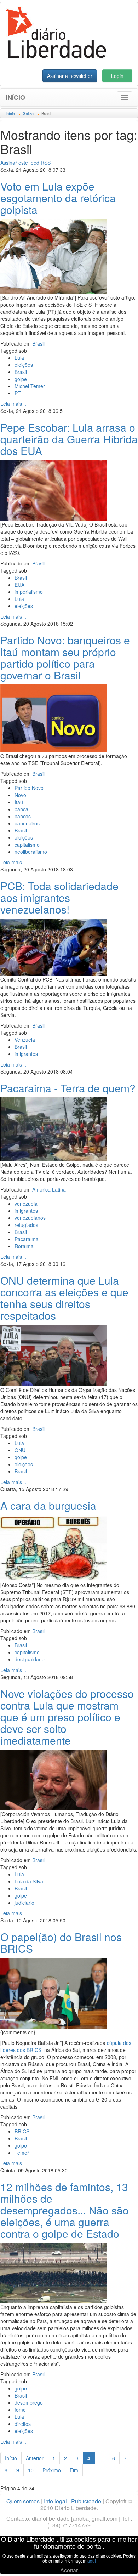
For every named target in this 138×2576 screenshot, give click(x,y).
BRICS (22, 2131)
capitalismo (27, 845)
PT (18, 393)
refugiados (26, 1225)
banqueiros (27, 823)
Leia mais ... (14, 404)
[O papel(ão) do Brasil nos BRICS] (53, 1992)
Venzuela (25, 1040)
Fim (74, 2470)
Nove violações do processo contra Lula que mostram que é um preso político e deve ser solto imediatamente (67, 1717)
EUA (19, 585)
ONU (20, 1450)
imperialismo (29, 592)
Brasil (38, 343)
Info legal (55, 2501)
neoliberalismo (31, 852)
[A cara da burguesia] (53, 1547)
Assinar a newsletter (70, 76)
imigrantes (26, 1054)
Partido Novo (29, 788)
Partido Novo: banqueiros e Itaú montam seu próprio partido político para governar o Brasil (65, 658)
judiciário (24, 1903)
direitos (23, 2424)
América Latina (49, 1189)
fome (20, 2410)
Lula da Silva (29, 1881)
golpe (21, 379)
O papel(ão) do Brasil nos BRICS (61, 1943)
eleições (24, 365)
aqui (92, 2561)
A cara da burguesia (48, 1505)
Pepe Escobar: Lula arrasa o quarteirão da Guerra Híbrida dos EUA (69, 439)
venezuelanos (30, 1218)
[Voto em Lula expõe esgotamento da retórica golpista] (53, 256)
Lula (19, 358)
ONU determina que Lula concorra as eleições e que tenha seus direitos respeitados (64, 1298)
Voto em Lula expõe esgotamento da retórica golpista (58, 198)
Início (15, 97)
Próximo (52, 2470)
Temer (22, 2153)
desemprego (29, 2402)
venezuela (26, 1204)
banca (21, 809)
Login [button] (117, 76)
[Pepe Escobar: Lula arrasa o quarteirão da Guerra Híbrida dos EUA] (53, 490)
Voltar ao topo (117, 2561)
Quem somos (23, 2501)
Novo (20, 795)
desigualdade (30, 1659)
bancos (23, 816)
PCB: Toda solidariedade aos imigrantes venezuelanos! (59, 897)
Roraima (24, 1246)
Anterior (35, 2458)
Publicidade (86, 2501)
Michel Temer (30, 386)
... (101, 2458)
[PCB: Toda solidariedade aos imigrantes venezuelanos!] (53, 946)
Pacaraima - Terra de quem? (68, 1088)
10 (31, 2470)
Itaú (19, 802)
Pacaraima (27, 1239)
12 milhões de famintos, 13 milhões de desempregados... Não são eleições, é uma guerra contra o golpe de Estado (65, 2210)
